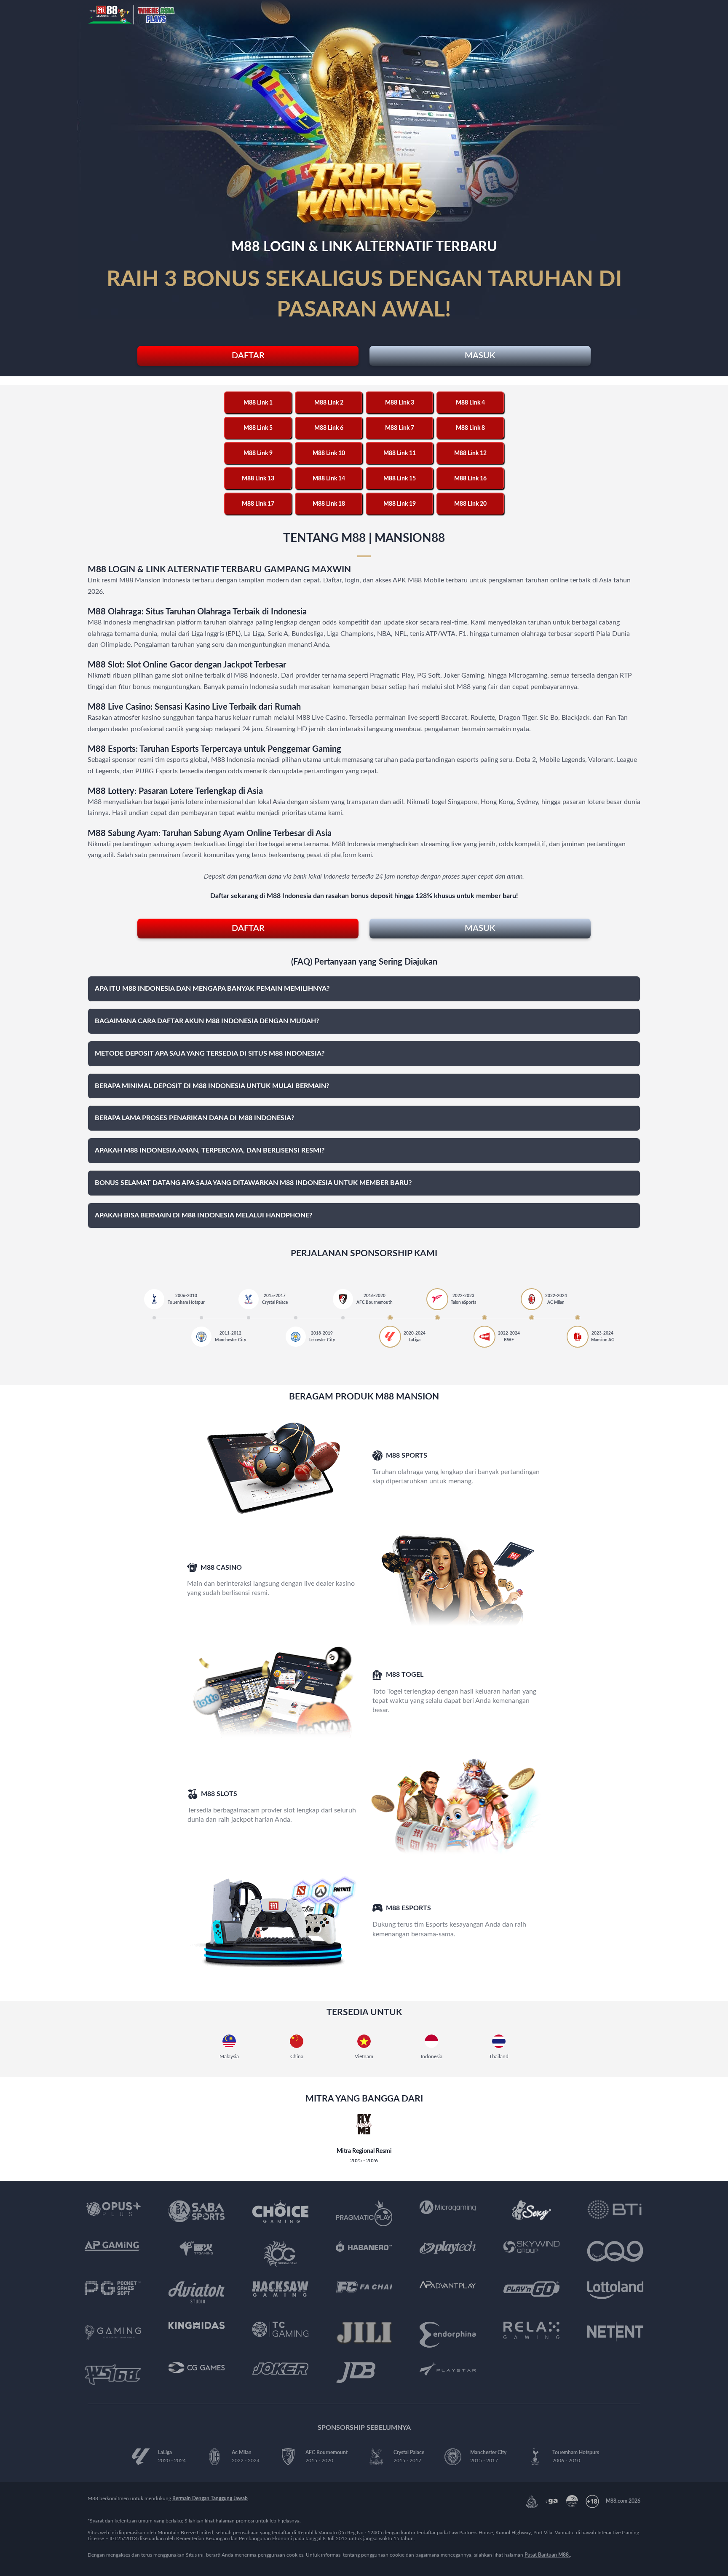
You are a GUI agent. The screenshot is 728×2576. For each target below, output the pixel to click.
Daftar (248, 356)
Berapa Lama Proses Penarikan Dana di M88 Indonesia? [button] (194, 1118)
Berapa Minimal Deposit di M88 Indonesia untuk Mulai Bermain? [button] (212, 1086)
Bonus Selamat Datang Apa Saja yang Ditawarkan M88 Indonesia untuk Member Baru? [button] (253, 1183)
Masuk (480, 356)
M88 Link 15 (400, 479)
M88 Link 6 (329, 428)
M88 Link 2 (329, 403)
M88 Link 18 (329, 504)
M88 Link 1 (258, 403)
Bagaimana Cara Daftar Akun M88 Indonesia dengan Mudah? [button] (207, 1021)
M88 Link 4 (470, 403)
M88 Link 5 (258, 428)
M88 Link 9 (258, 453)
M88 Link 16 (470, 479)
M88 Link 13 (258, 479)
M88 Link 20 (470, 504)
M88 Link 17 (258, 504)
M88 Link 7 (400, 428)
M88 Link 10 (329, 453)
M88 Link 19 (400, 504)
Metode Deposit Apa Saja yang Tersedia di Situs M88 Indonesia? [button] (210, 1053)
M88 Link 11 (400, 453)
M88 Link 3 (400, 403)
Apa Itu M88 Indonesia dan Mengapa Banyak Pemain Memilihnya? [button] (212, 989)
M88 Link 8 (470, 428)
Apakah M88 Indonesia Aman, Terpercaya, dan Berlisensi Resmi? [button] (210, 1150)
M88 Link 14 (329, 479)
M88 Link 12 (470, 453)
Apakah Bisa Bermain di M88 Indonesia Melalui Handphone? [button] (203, 1215)
